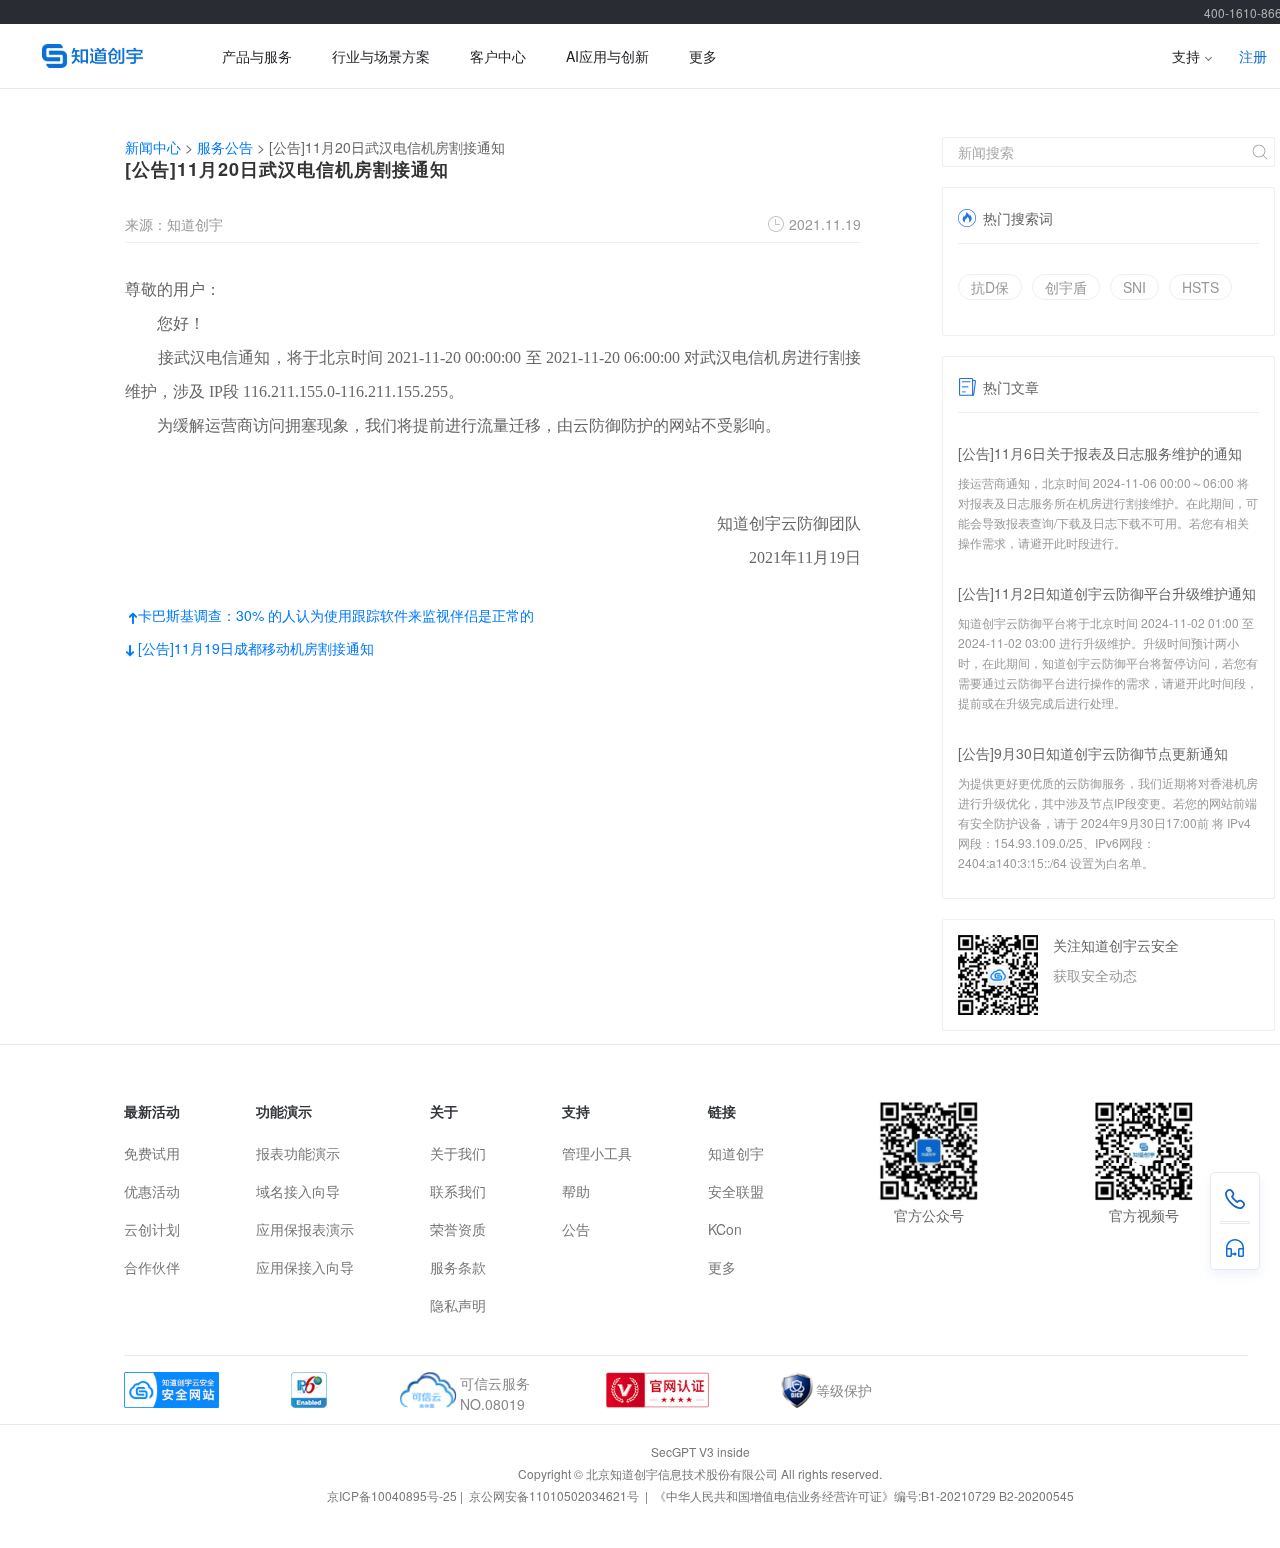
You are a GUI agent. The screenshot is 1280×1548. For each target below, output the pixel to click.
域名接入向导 (298, 1191)
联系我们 (458, 1191)
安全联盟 (736, 1191)
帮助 (576, 1191)
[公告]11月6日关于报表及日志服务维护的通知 (1100, 453)
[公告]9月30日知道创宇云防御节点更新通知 (1093, 753)
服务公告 (225, 147)
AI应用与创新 (607, 56)
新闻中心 (153, 147)
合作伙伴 (152, 1267)
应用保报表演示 (305, 1229)
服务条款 (458, 1267)
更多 (703, 56)
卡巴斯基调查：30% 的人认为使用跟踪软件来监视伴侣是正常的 (329, 615)
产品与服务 (257, 56)
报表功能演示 (298, 1153)
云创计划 (152, 1229)
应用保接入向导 (305, 1267)
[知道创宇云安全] (102, 56)
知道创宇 (736, 1153)
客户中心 (498, 56)
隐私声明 (458, 1305)
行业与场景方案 (381, 56)
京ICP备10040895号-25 (392, 1495)
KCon (725, 1229)
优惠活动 (152, 1191)
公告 (576, 1229)
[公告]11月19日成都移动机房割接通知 (249, 648)
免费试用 (152, 1153)
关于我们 (458, 1153)
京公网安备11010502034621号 (555, 1495)
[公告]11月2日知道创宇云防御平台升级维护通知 (1107, 593)
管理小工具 (597, 1153)
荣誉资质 (458, 1229)
